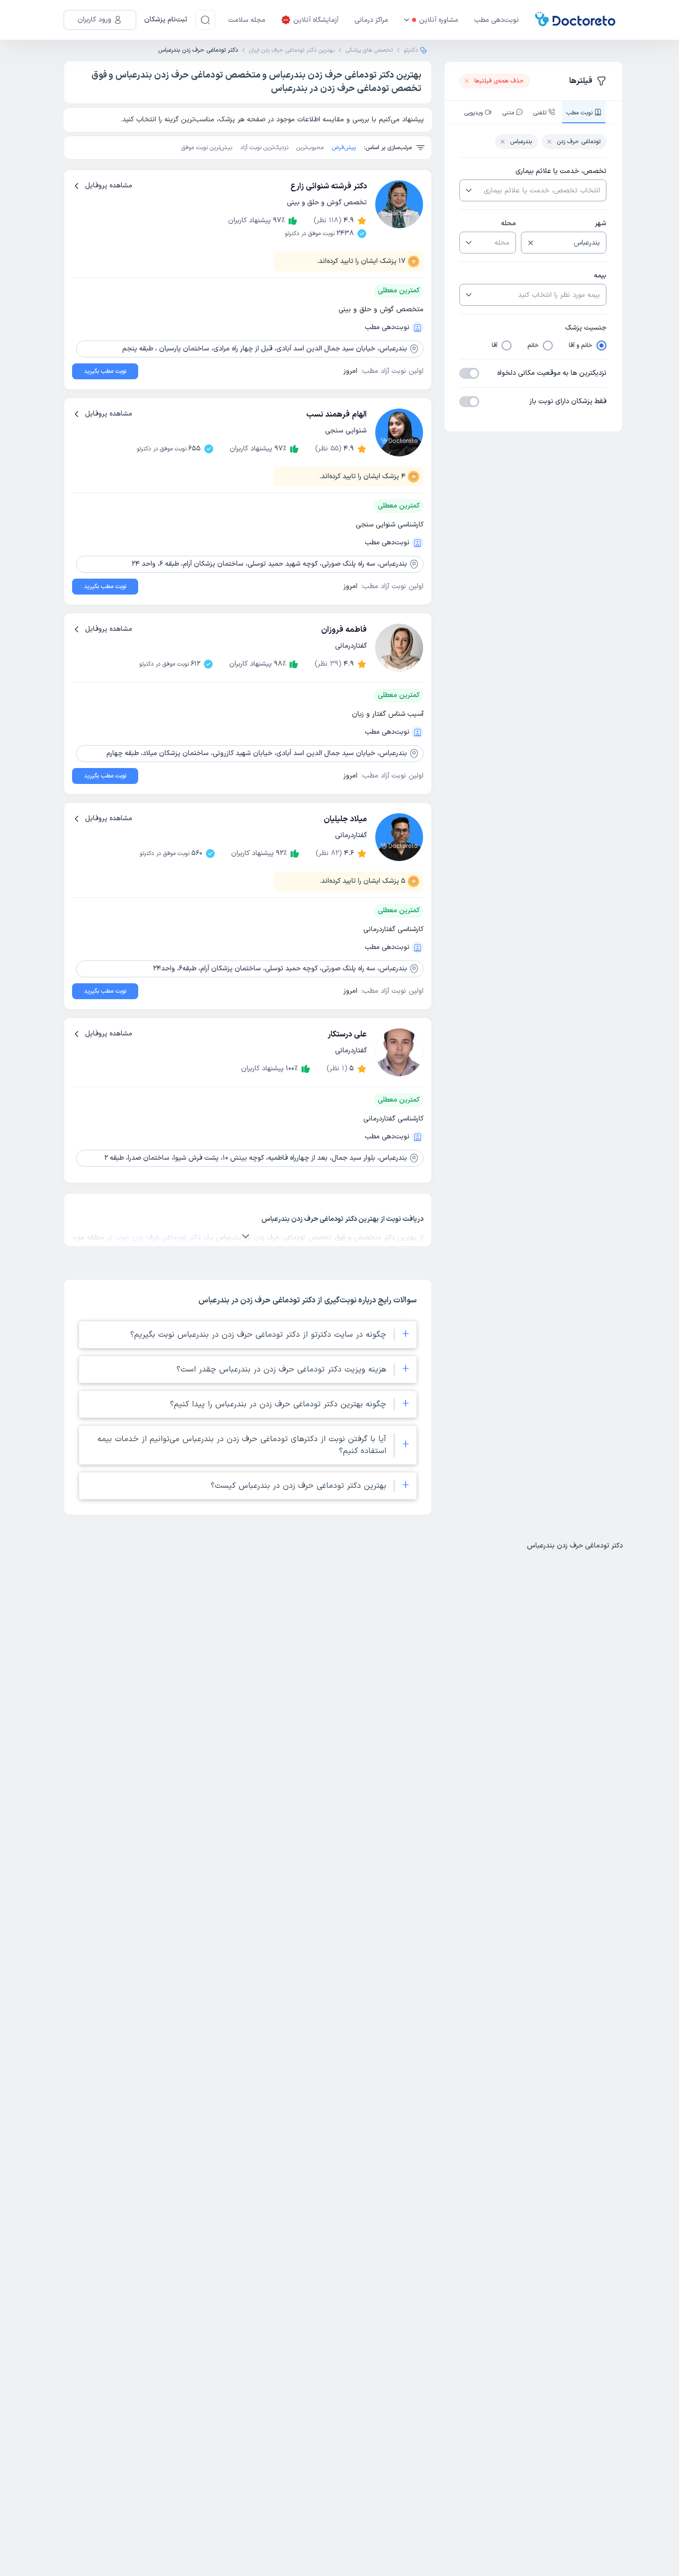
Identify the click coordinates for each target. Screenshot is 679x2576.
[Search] (205, 20)
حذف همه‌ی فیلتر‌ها (499, 81)
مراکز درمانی (371, 20)
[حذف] (531, 243)
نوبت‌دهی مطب (497, 20)
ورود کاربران (94, 20)
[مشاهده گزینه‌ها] (468, 190)
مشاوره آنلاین (439, 20)
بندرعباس (521, 142)
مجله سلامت (247, 20)
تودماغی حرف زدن (579, 142)
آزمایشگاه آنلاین (316, 20)
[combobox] (541, 190)
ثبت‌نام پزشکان (166, 20)
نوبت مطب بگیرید (105, 371)
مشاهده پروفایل (109, 186)
